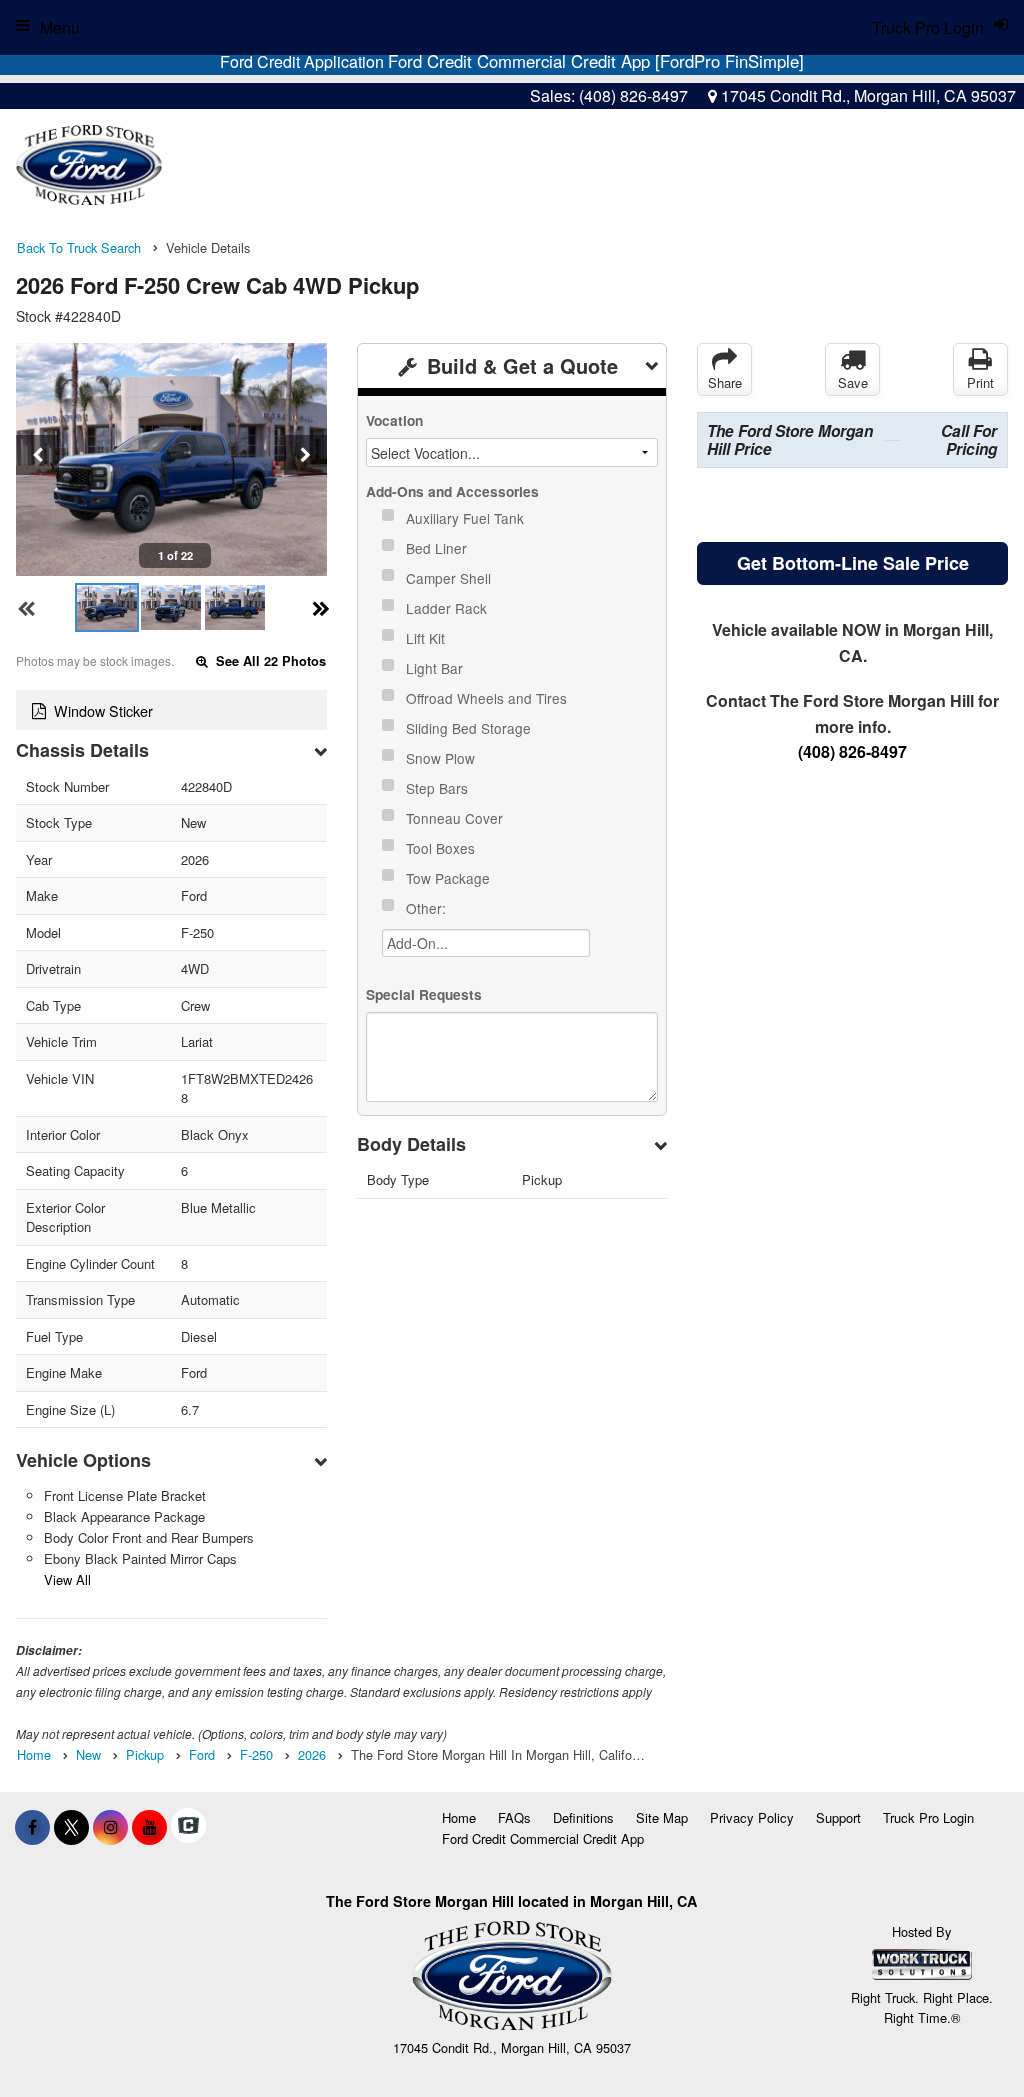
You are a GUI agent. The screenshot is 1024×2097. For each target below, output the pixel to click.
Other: (428, 908)
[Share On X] (71, 1827)
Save (853, 382)
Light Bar (436, 668)
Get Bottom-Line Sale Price (853, 563)
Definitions (583, 1817)
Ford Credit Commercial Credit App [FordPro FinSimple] (596, 61)
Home (459, 1817)
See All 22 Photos (269, 661)
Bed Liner (438, 548)
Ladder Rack (448, 608)
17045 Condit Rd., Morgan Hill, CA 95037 (866, 95)
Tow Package (450, 878)
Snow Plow (442, 758)
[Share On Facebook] (32, 1827)
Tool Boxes (442, 848)
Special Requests (424, 994)
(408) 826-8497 (633, 95)
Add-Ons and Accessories (452, 491)
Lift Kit (427, 638)
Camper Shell (450, 578)
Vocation (394, 420)
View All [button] (67, 1579)
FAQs (514, 1817)
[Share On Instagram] (110, 1827)
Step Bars (439, 788)
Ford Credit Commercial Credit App (543, 1838)
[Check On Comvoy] (188, 1827)
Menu (60, 27)
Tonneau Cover (456, 818)
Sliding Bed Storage (470, 728)
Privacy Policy (752, 1817)
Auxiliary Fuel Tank (467, 518)
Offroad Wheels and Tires (488, 698)
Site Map (662, 1817)
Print (980, 382)
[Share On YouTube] (149, 1827)
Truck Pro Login (928, 1817)
